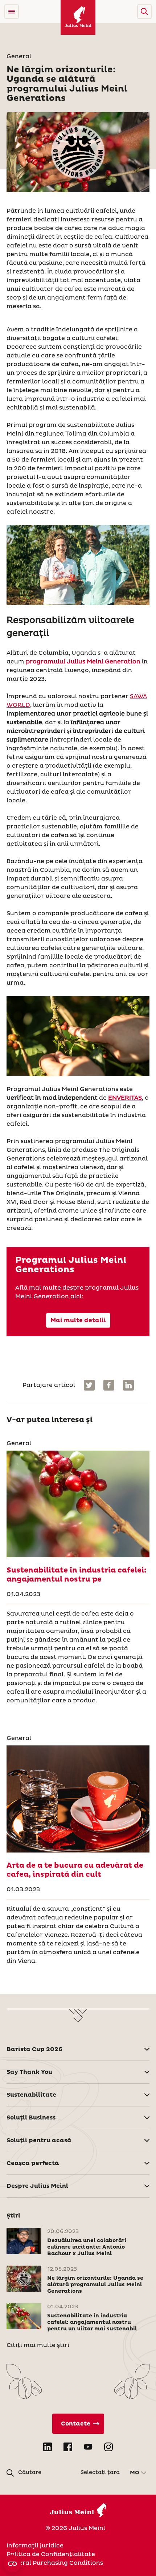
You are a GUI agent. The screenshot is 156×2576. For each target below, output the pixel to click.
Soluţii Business (31, 2118)
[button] (144, 12)
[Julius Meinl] (78, 17)
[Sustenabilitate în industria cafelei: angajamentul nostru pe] (78, 1504)
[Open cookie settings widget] (12, 2564)
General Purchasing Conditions (55, 2563)
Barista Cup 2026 (34, 2049)
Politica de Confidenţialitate (51, 2554)
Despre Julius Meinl (37, 2186)
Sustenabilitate (31, 2095)
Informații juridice (35, 2546)
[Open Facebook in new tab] (68, 2447)
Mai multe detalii (78, 1320)
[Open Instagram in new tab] (108, 2447)
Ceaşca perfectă (33, 2163)
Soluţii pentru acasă (39, 2140)
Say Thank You (29, 2072)
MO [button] (135, 2473)
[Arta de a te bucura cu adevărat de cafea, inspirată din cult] (78, 1799)
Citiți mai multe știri (38, 2345)
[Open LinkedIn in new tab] (48, 2447)
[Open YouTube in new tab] (88, 2447)
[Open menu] (12, 12)
